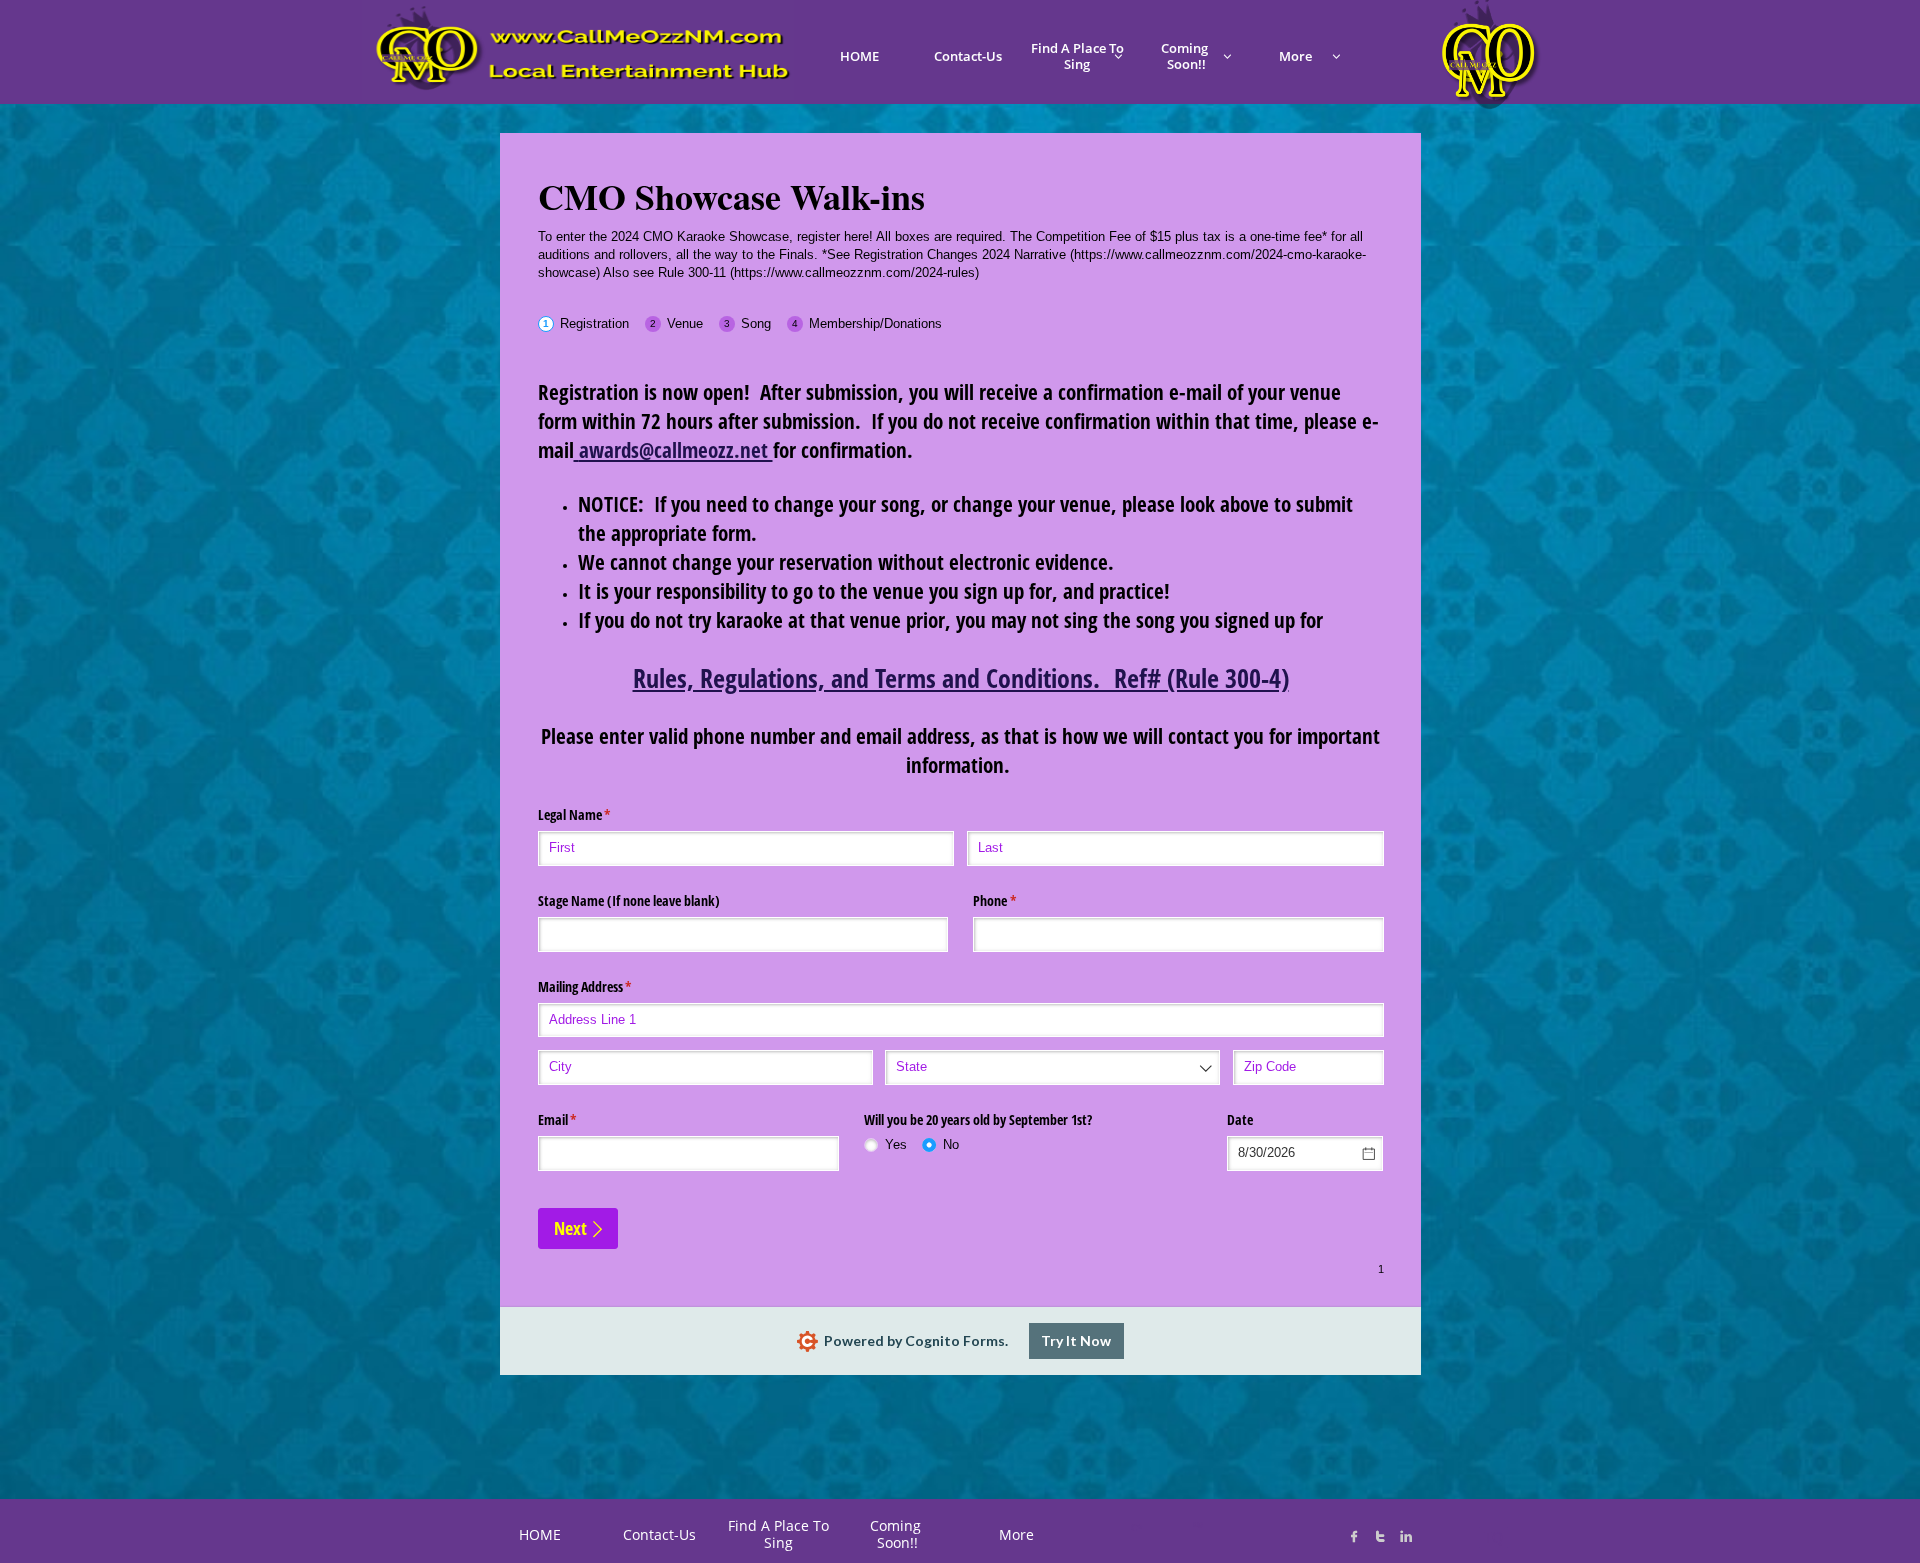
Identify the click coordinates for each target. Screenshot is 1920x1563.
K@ (1197, 1524)
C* (1136, 1527)
